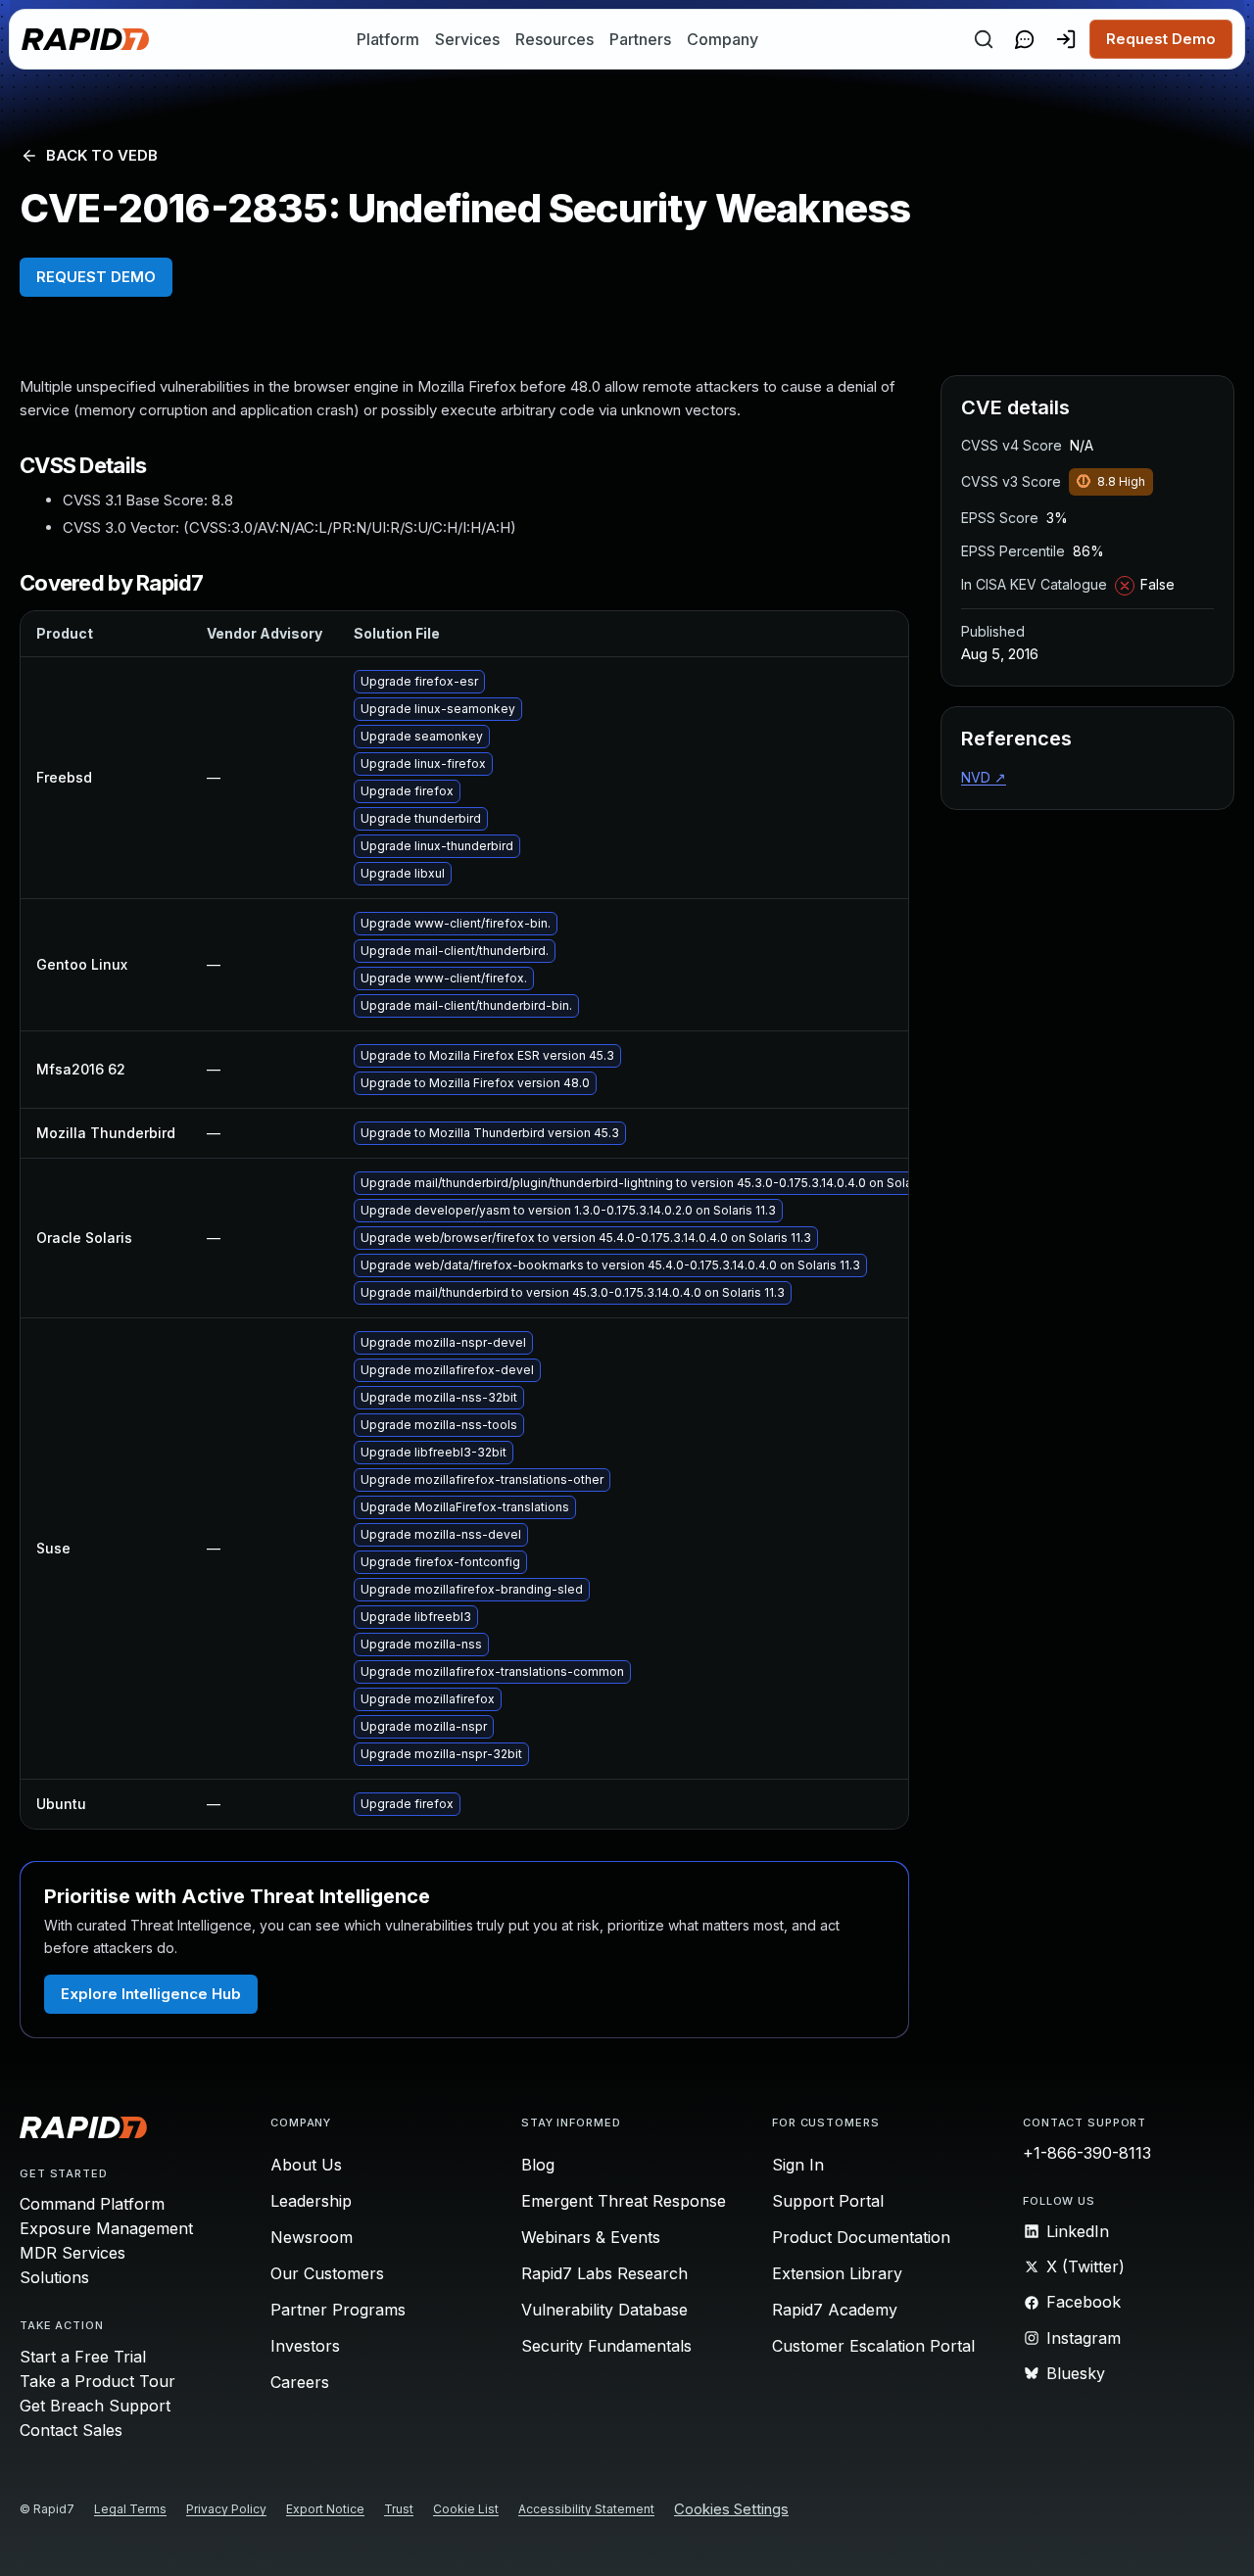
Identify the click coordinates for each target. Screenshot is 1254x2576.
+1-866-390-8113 (1087, 2153)
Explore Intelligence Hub (151, 1994)
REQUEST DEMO (96, 277)
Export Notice (325, 2509)
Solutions (54, 2277)
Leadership (311, 2201)
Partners (640, 39)
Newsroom (312, 2237)
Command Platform (92, 2204)
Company (723, 39)
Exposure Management (106, 2228)
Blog (538, 2165)
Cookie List (466, 2509)
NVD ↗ (984, 777)
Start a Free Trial (83, 2357)
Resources (555, 39)
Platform (388, 39)
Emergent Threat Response (624, 2201)
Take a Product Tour (97, 2381)
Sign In (798, 2165)
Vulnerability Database (604, 2310)
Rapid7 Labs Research (604, 2273)
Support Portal (828, 2201)
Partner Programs (338, 2310)
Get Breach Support (95, 2406)
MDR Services (72, 2253)
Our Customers (327, 2273)
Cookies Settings (731, 2510)
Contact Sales (71, 2430)
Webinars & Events (591, 2237)
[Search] (984, 39)
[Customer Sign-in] (1066, 39)
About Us (306, 2165)
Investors (305, 2346)
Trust (399, 2509)
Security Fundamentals (606, 2346)
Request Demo (1161, 39)
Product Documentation (861, 2237)
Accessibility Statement (586, 2509)
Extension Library (837, 2273)
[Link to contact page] (1025, 39)
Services (467, 39)
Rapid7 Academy (835, 2310)
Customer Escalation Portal (873, 2346)
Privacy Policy (226, 2509)
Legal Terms (130, 2509)
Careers (300, 2382)
